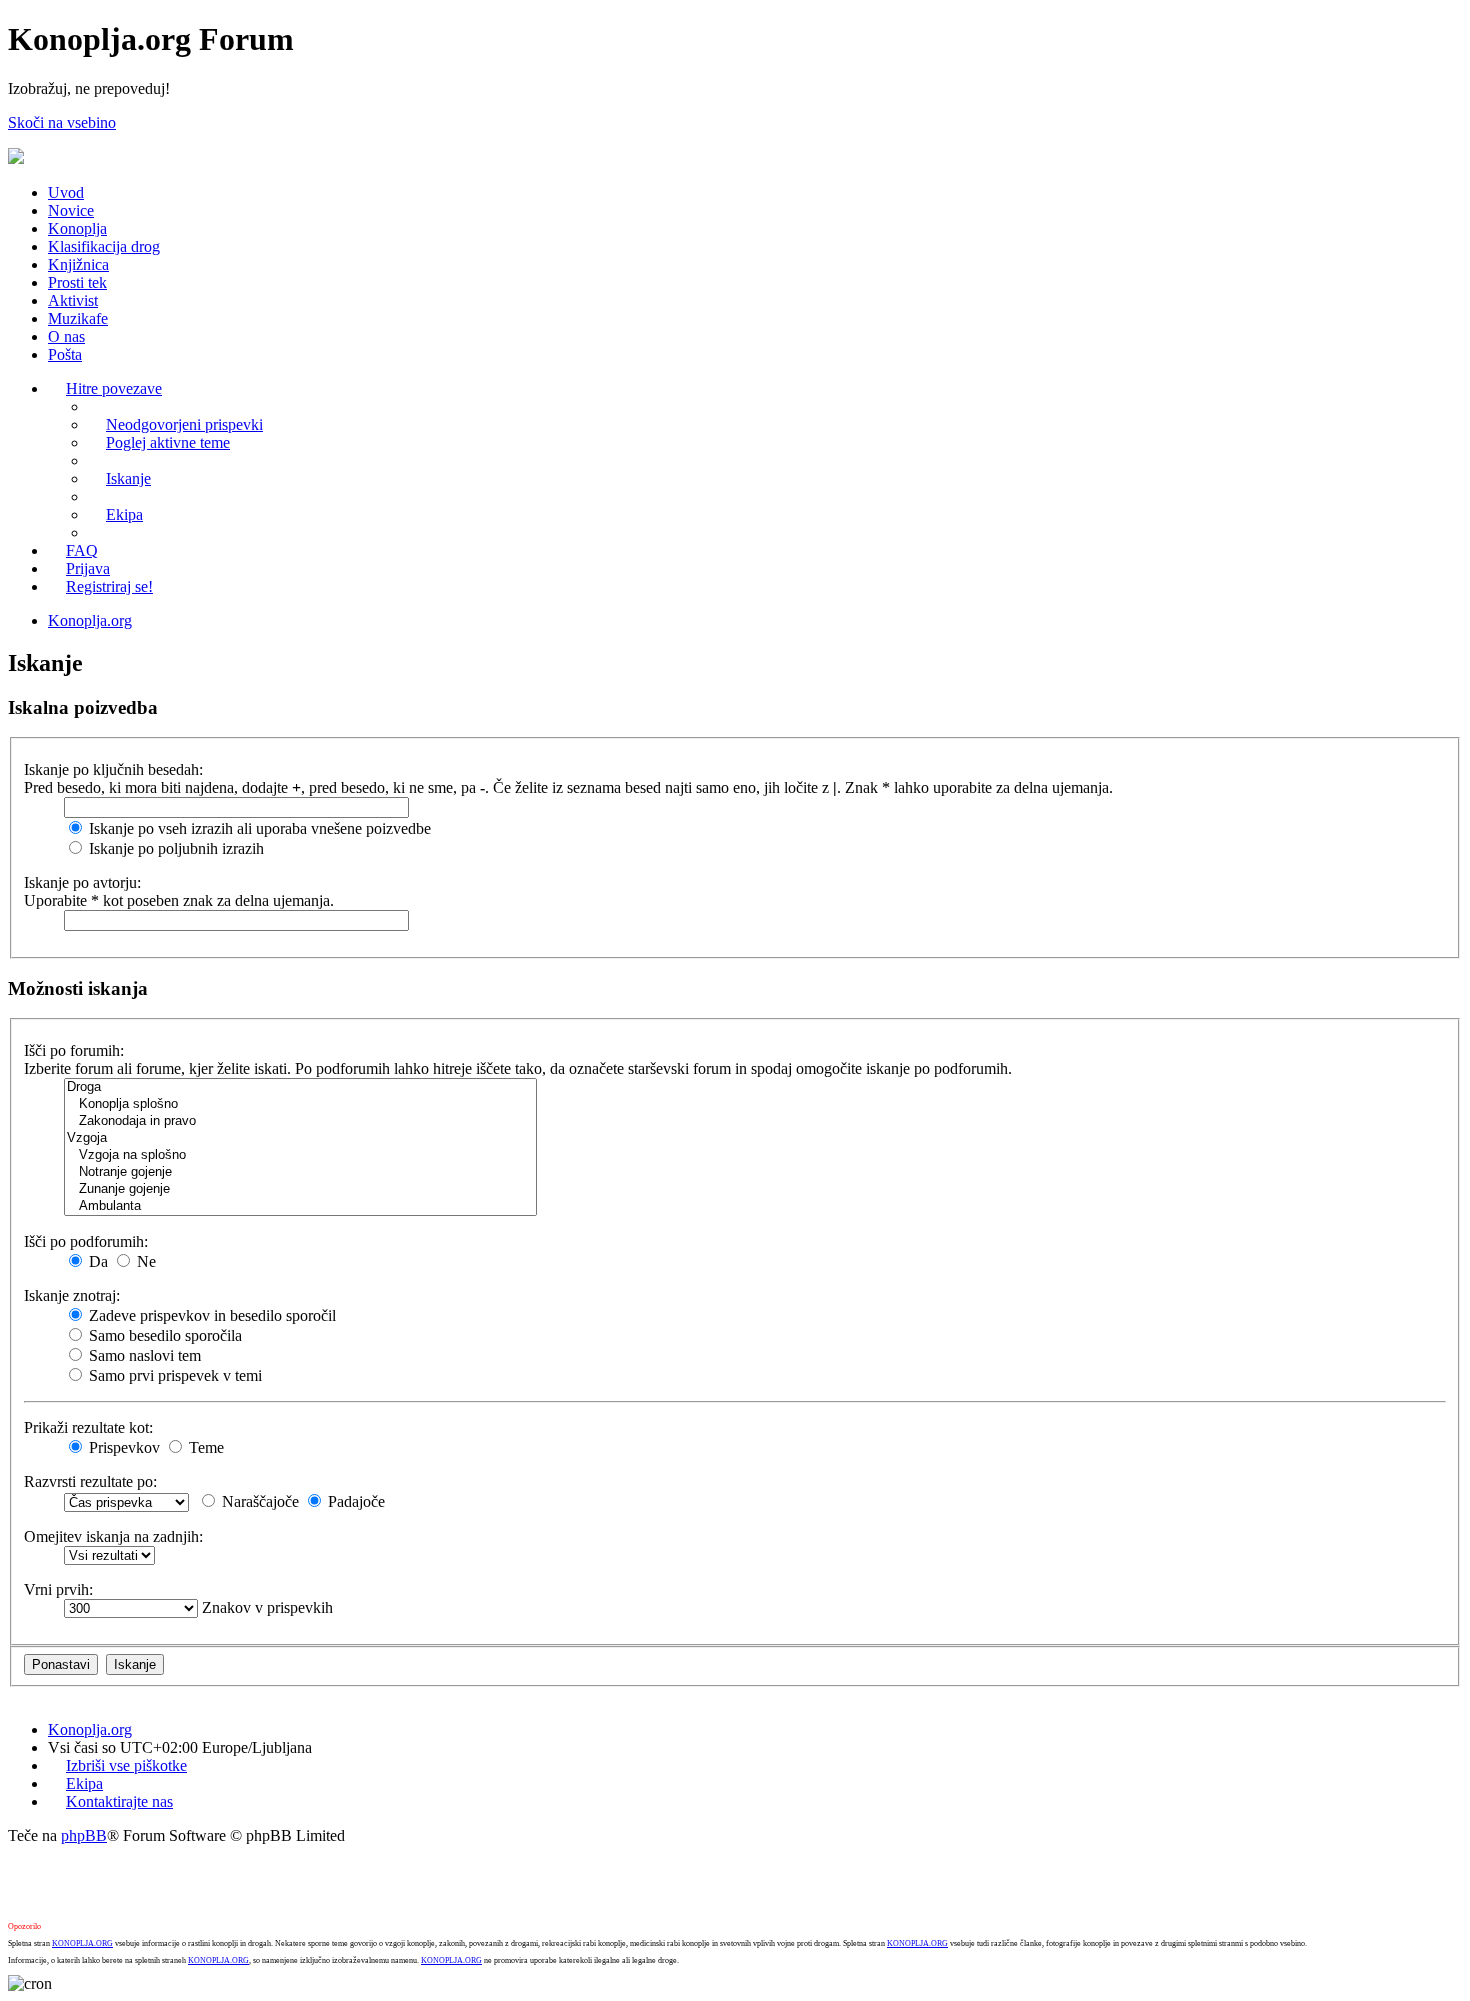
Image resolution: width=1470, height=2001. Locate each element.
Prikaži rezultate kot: (88, 1427)
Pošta (65, 354)
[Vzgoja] (300, 1138)
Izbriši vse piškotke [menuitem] (126, 1765)
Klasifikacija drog (104, 246)
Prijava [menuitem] (88, 568)
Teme (204, 1447)
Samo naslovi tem (143, 1355)
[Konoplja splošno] (300, 1104)
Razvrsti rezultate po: (90, 1481)
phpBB (84, 1835)
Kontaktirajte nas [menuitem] (119, 1801)
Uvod (66, 192)
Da (96, 1261)
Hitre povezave (114, 388)
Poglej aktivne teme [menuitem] (168, 442)
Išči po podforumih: (86, 1241)
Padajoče (354, 1501)
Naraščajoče (258, 1501)
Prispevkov (122, 1447)
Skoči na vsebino (62, 122)
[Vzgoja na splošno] (300, 1155)
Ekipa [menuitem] (124, 514)
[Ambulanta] (300, 1206)
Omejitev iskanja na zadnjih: (113, 1536)
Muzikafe (78, 318)
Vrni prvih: (58, 1589)
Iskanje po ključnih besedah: (113, 769)
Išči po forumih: (74, 1050)
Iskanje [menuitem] (128, 478)
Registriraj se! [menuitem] (109, 586)
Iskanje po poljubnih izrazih (174, 848)
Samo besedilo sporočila (163, 1335)
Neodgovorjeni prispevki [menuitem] (184, 424)
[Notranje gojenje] (300, 1172)
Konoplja (77, 228)
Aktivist (73, 300)
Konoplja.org (90, 620)
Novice (71, 210)
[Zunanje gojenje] (300, 1189)
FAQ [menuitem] (82, 550)
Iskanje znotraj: (72, 1295)
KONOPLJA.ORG (82, 1943)
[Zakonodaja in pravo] (300, 1121)
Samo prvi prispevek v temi (173, 1375)
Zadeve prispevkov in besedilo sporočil (210, 1315)
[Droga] (300, 1087)
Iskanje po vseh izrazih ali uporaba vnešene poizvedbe (258, 828)
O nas (66, 336)
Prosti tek (77, 282)
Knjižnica (78, 264)
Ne (144, 1261)
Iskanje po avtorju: (82, 882)
